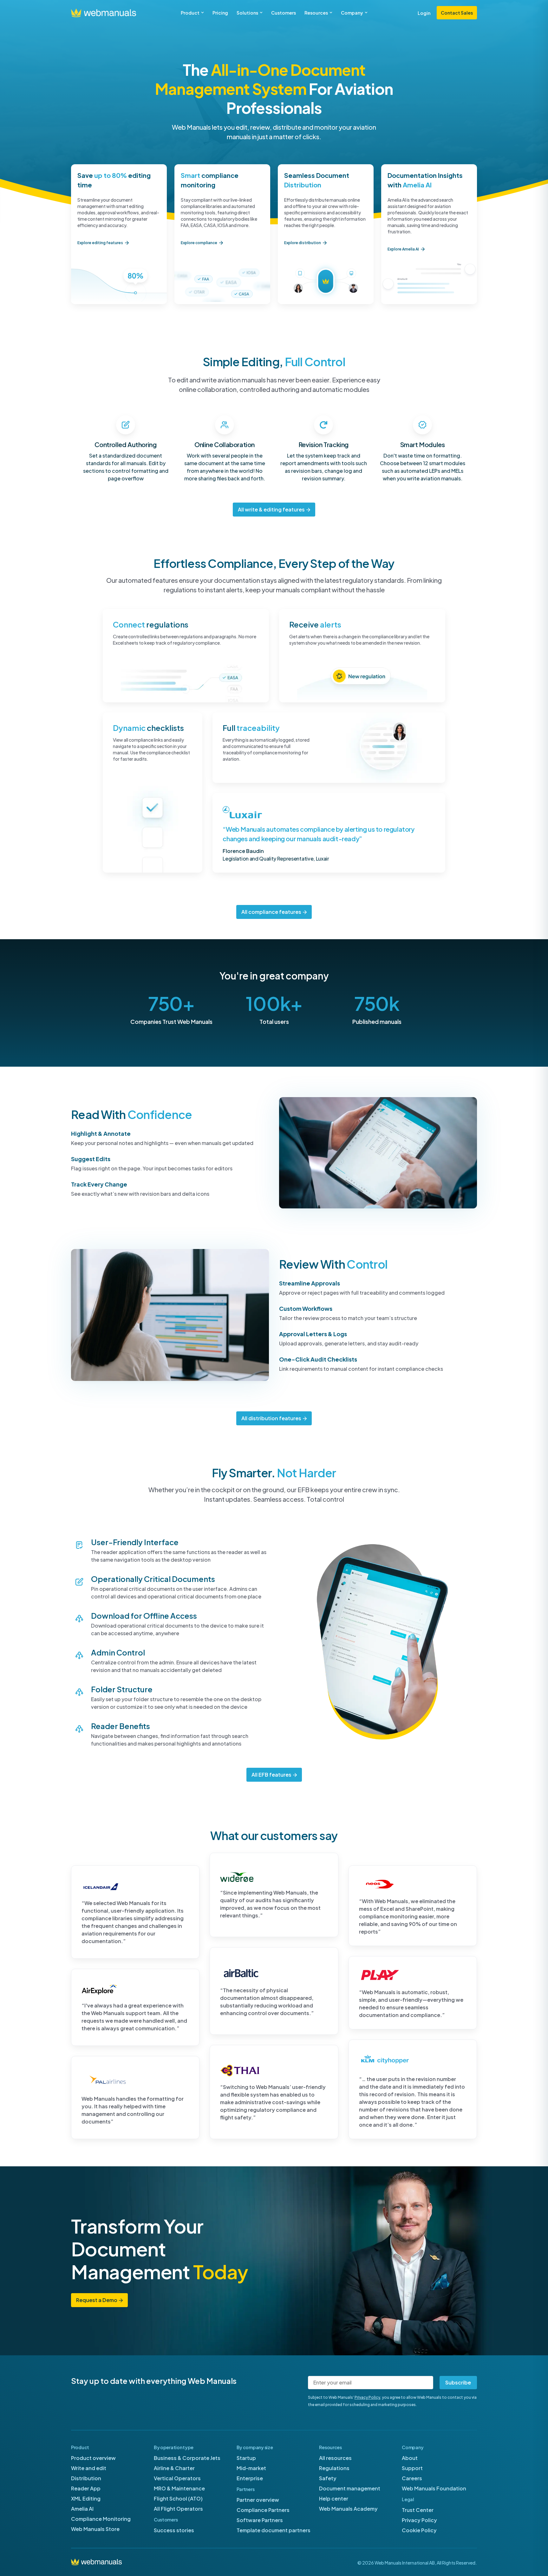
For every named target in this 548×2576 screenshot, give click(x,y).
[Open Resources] (331, 13)
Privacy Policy (367, 2397)
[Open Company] (366, 13)
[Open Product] (202, 13)
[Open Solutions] (261, 13)
